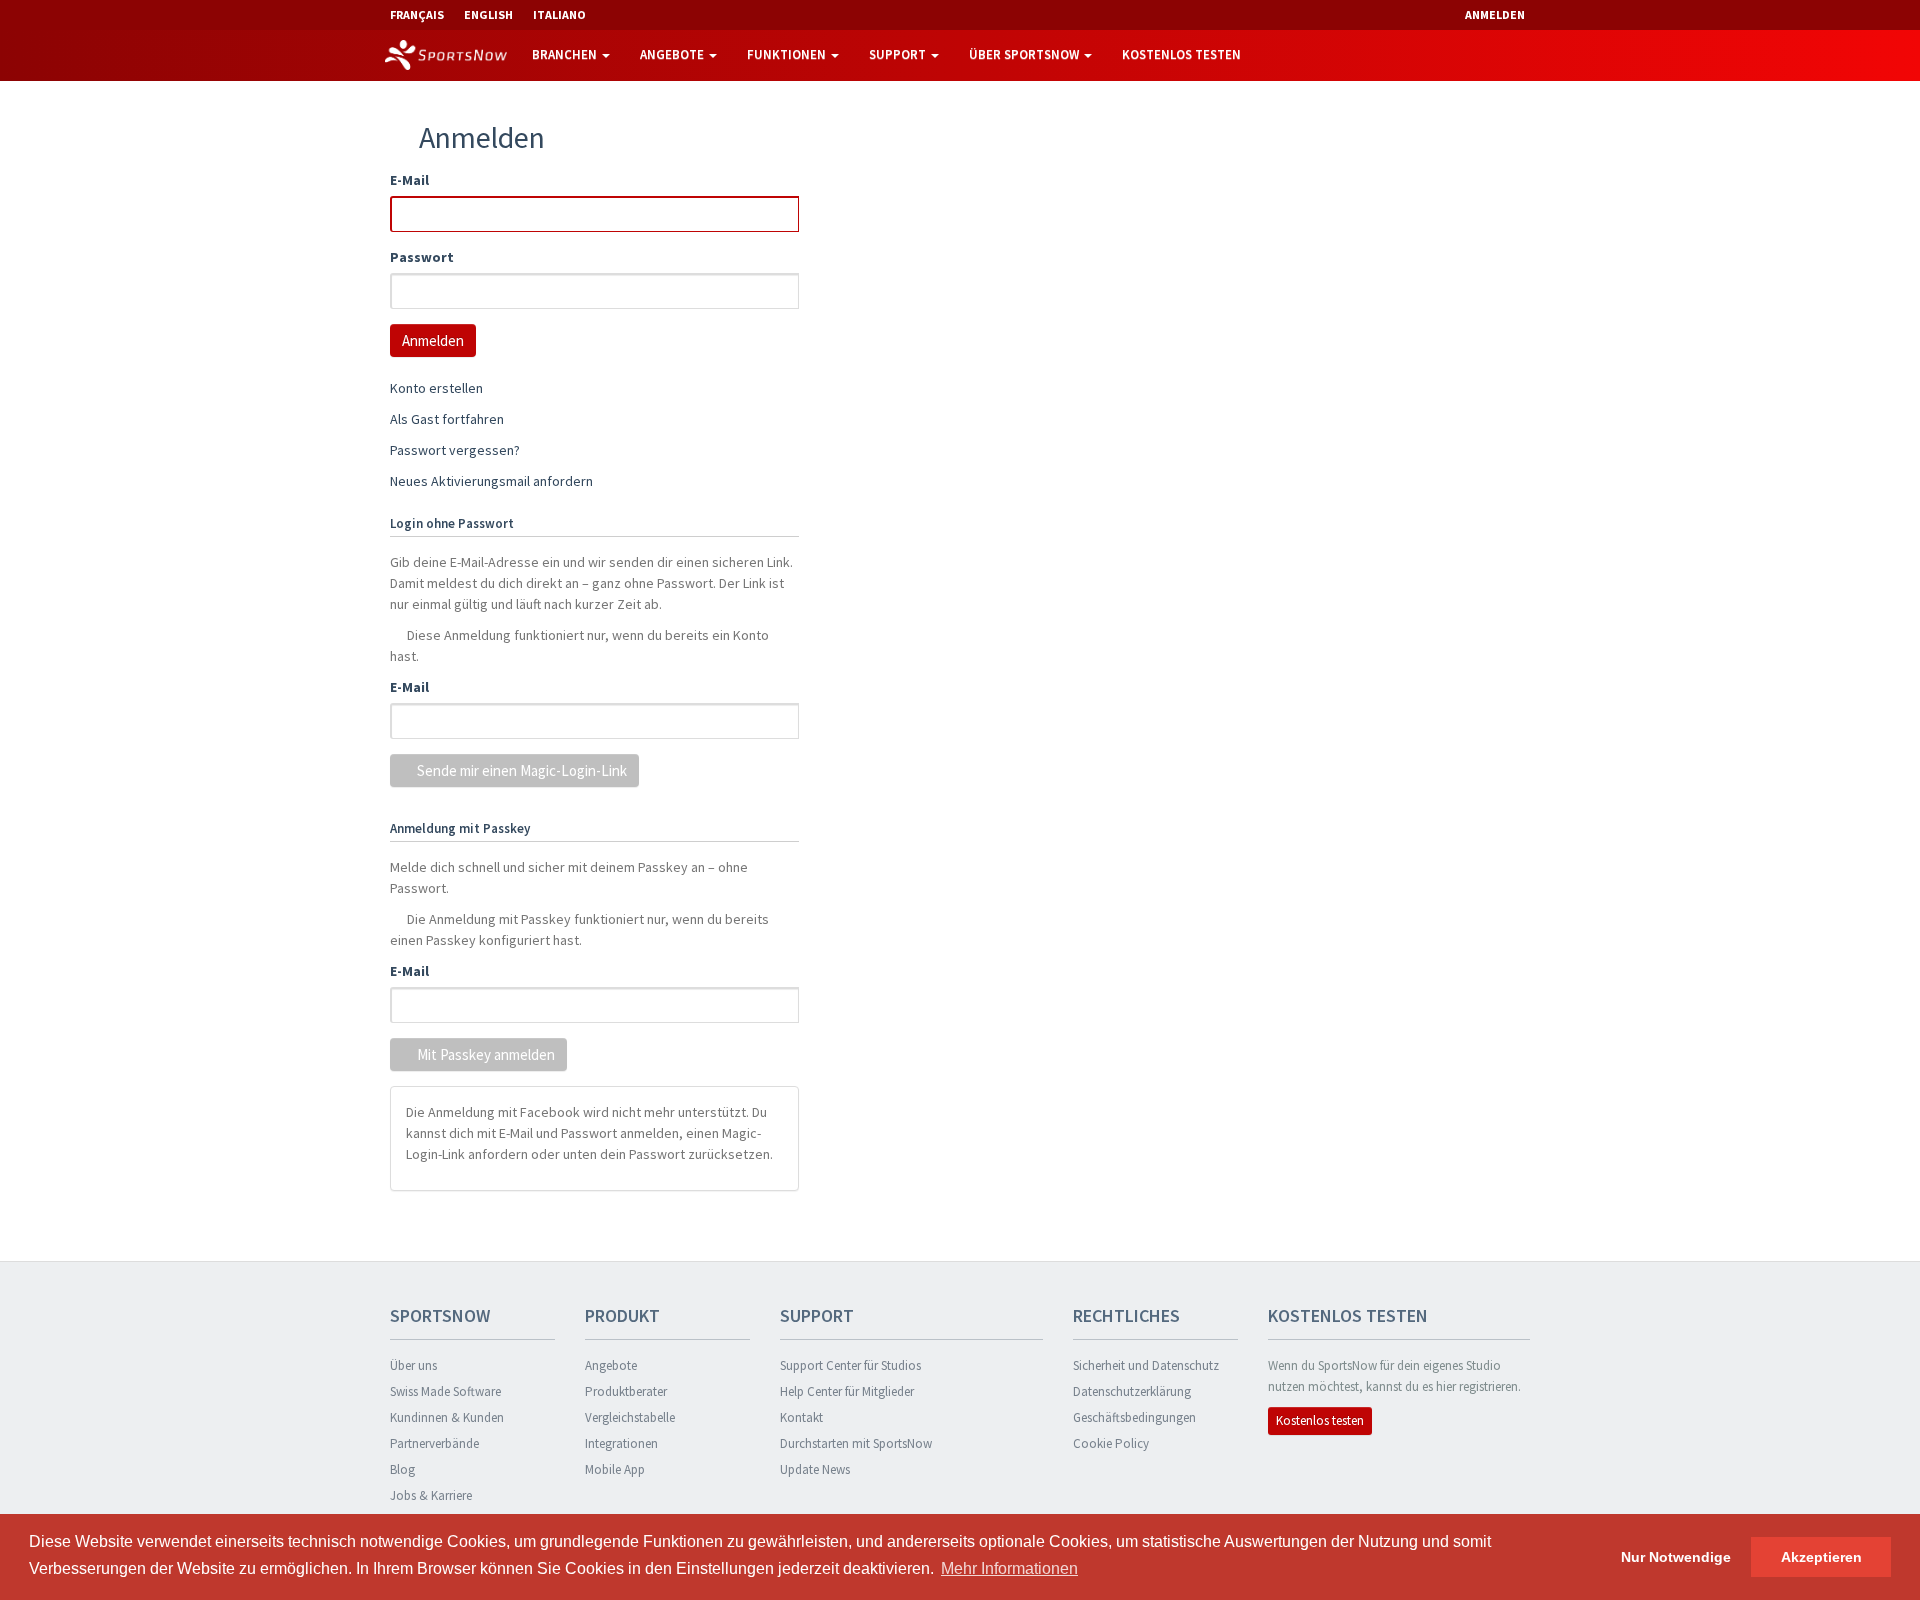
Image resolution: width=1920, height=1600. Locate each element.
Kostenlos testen (1181, 54)
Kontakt (801, 1417)
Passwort (422, 257)
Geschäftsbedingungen (1134, 1417)
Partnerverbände (434, 1443)
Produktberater (626, 1391)
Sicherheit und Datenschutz (1146, 1365)
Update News (815, 1469)
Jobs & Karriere (431, 1495)
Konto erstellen (436, 388)
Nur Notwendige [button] (1676, 1557)
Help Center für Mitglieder (847, 1391)
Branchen (566, 54)
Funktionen (788, 54)
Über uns (413, 1365)
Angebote (673, 54)
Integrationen (621, 1443)
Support (899, 54)
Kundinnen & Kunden (447, 1417)
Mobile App (615, 1469)
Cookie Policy (1111, 1443)
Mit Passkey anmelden (484, 1054)
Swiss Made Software (445, 1391)
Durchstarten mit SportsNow (856, 1443)
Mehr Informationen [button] (1009, 1568)
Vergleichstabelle (630, 1417)
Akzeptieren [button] (1821, 1557)
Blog (402, 1469)
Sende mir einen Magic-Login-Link (520, 770)
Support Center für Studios (850, 1365)
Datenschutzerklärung (1132, 1391)
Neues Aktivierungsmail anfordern (491, 481)
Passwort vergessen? (455, 450)
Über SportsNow (1025, 54)
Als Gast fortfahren (447, 419)
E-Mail (409, 180)
